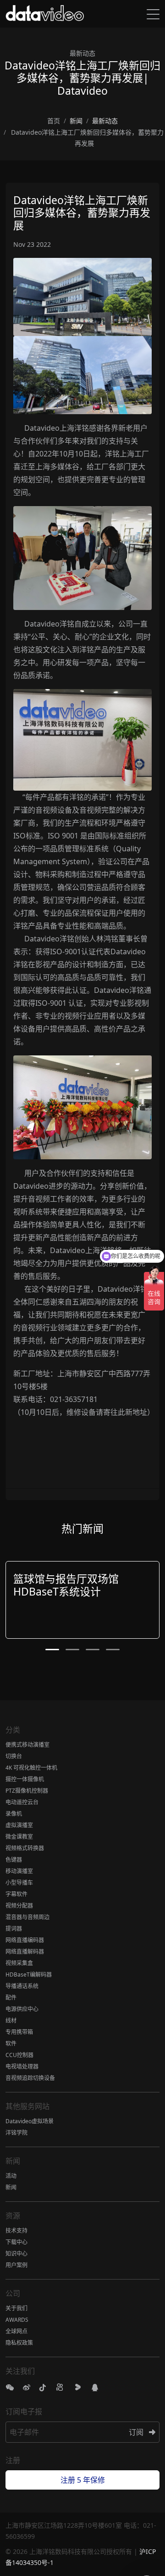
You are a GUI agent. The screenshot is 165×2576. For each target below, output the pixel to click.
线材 (11, 2020)
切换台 (14, 1756)
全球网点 (16, 2331)
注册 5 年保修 (83, 2480)
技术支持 (16, 2231)
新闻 (11, 2187)
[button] (52, 1650)
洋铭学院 (16, 2133)
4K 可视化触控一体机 (31, 1768)
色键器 (14, 1860)
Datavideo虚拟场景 (30, 2121)
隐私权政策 (19, 2343)
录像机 (14, 1814)
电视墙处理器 (22, 2066)
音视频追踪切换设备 (30, 2078)
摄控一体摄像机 (25, 1779)
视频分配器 (19, 1906)
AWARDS (17, 2320)
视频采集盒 (19, 1963)
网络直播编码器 (25, 1940)
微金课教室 (19, 1837)
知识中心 (16, 2254)
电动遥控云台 (22, 1802)
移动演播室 (19, 1871)
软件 (11, 2043)
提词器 (14, 1929)
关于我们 (16, 2308)
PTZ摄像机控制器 (27, 1791)
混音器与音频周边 (27, 1917)
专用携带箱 (19, 2032)
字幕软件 (16, 1894)
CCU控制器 (19, 2055)
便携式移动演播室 (27, 1745)
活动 (11, 2176)
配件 (11, 1998)
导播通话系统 (22, 1986)
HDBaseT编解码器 (29, 1975)
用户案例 (16, 2265)
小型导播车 (19, 1883)
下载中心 (16, 2242)
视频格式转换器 (25, 1848)
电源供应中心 (22, 2009)
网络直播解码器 (25, 1952)
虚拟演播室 (19, 1825)
